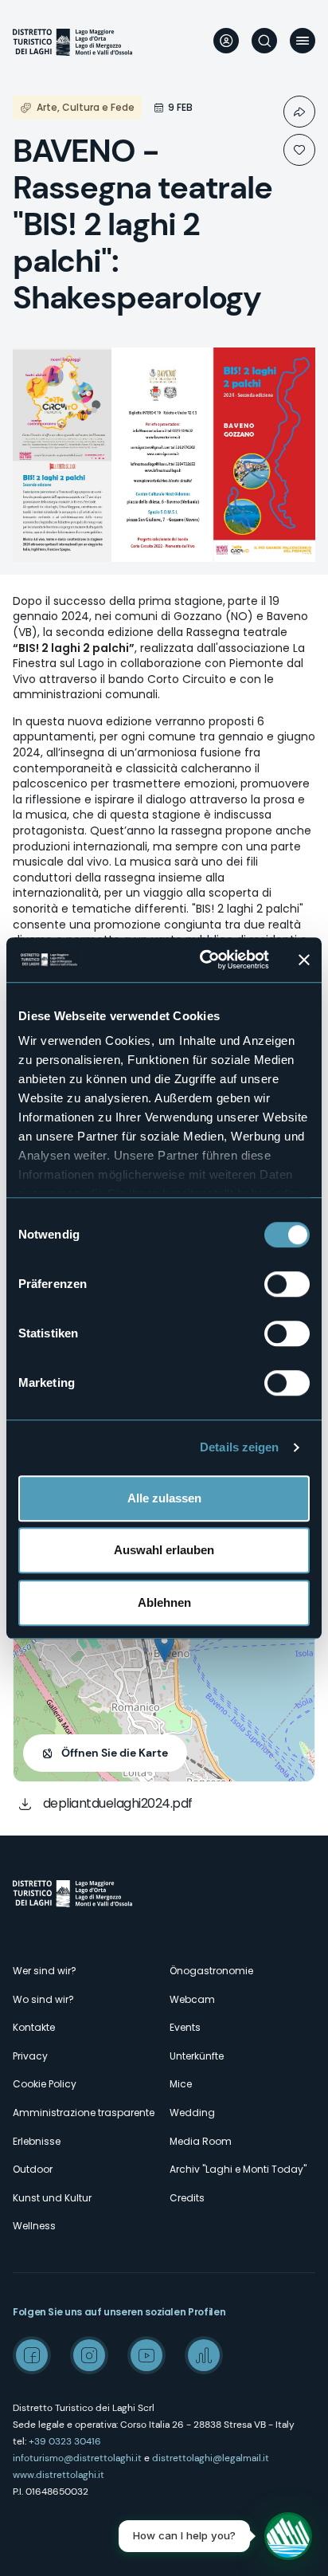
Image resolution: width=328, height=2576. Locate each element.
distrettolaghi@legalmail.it (211, 2458)
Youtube (146, 2355)
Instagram (89, 2355)
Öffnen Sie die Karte (115, 1753)
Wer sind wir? (45, 1971)
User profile (226, 41)
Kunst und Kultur (52, 2198)
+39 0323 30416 (65, 2441)
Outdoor (33, 2169)
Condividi (299, 112)
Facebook (32, 2355)
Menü (303, 41)
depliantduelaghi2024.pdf (118, 1803)
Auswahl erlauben (164, 1550)
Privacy (30, 2056)
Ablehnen (164, 1602)
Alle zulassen (164, 1498)
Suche (264, 41)
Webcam (192, 1999)
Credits (187, 2198)
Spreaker (204, 2355)
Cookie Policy (45, 2084)
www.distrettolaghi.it (59, 2475)
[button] (164, 1646)
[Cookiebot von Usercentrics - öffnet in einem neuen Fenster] (203, 960)
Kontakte (34, 2027)
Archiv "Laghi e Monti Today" (238, 2169)
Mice (181, 2084)
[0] (299, 150)
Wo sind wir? (43, 1999)
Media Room (201, 2141)
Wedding (192, 2113)
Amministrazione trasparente (84, 2113)
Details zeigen (239, 1447)
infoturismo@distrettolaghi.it (77, 2458)
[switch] (287, 1284)
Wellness (34, 2226)
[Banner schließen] (304, 960)
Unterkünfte (197, 2056)
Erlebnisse (37, 2141)
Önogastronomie (211, 1971)
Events (185, 2027)
